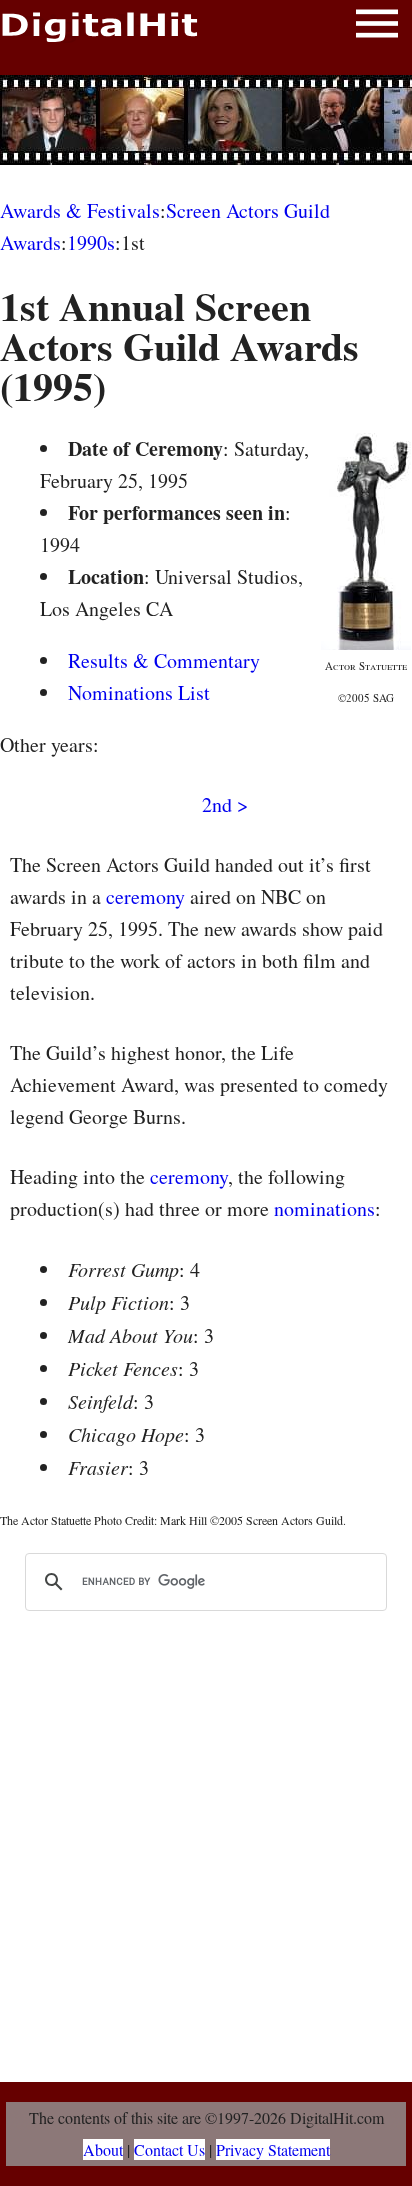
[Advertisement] (206, 120)
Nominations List (139, 692)
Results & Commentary (164, 660)
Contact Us (169, 2149)
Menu (377, 27)
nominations (324, 1208)
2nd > (225, 804)
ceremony (145, 896)
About (103, 2149)
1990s (91, 242)
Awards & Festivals (80, 210)
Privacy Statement (273, 2149)
